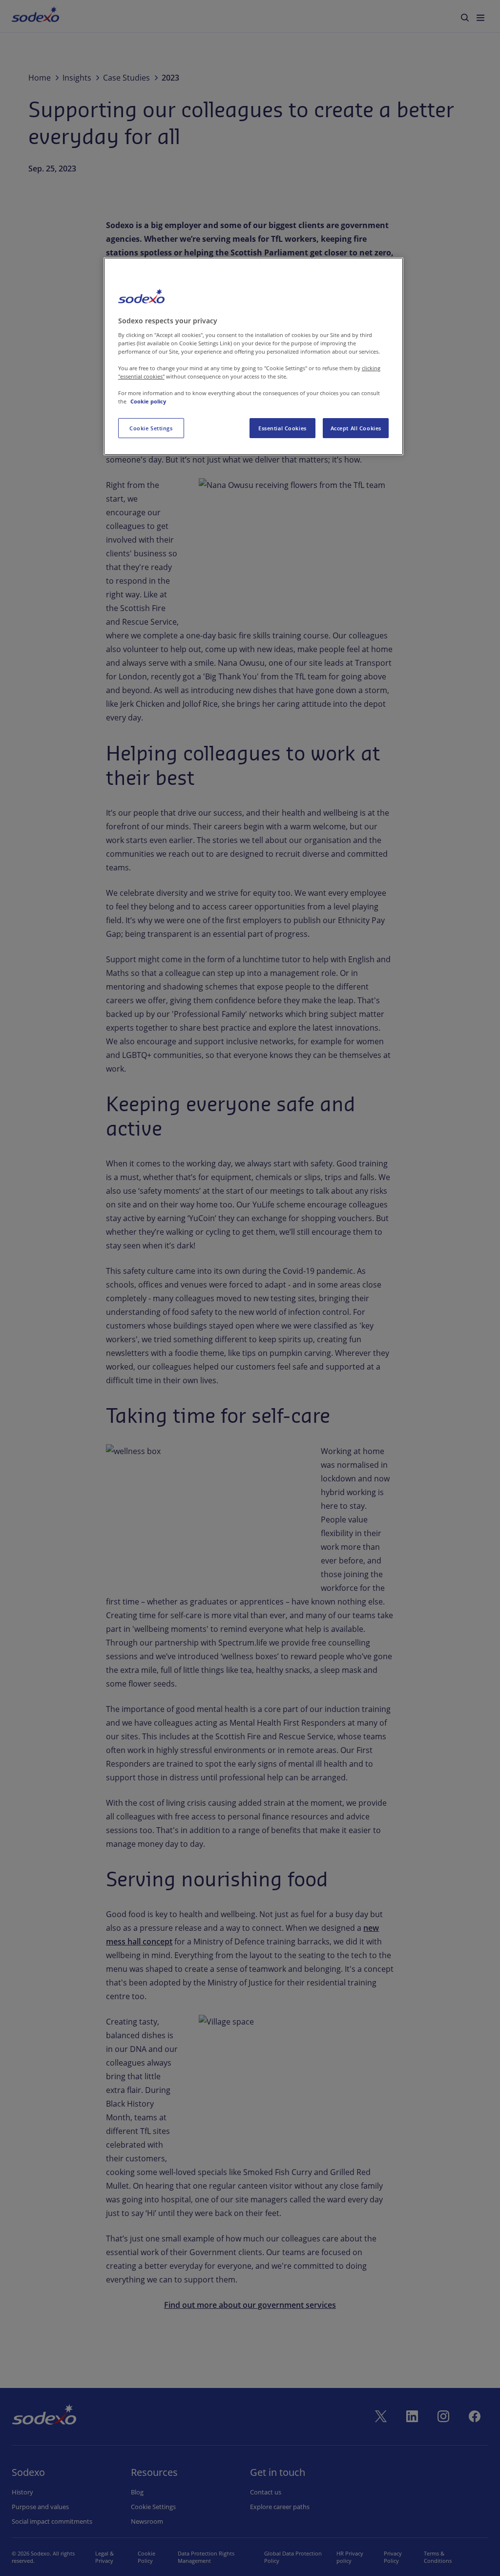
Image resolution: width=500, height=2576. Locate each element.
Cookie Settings (151, 428)
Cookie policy (148, 401)
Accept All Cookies (356, 428)
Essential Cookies (282, 428)
